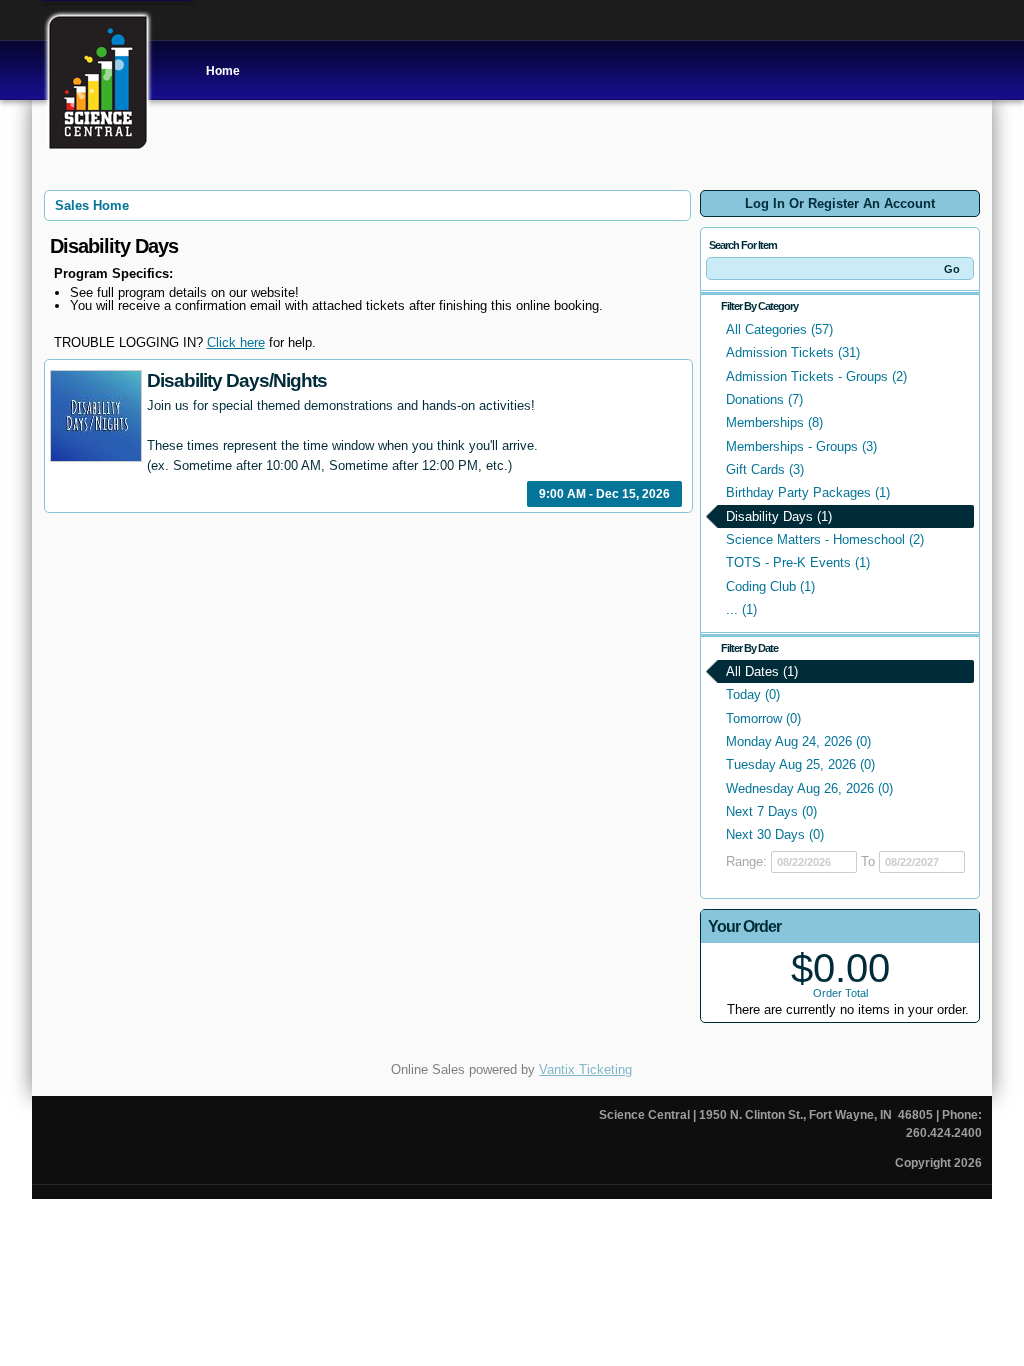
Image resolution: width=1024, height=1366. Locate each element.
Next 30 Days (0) (775, 834)
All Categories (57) (779, 329)
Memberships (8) (774, 422)
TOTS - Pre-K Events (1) (798, 562)
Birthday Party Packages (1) (808, 492)
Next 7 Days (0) (771, 811)
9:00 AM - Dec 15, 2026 (604, 494)
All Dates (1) (762, 671)
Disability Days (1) (779, 516)
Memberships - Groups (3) (801, 446)
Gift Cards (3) (765, 469)
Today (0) (753, 694)
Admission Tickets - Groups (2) (816, 376)
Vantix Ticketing (585, 1069)
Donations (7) (764, 399)
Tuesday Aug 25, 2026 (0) (800, 764)
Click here (236, 342)
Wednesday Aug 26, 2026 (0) (809, 788)
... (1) (741, 609)
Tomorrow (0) (763, 718)
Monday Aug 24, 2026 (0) (798, 741)
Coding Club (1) (770, 586)
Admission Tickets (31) (793, 352)
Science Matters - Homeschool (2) (825, 539)
